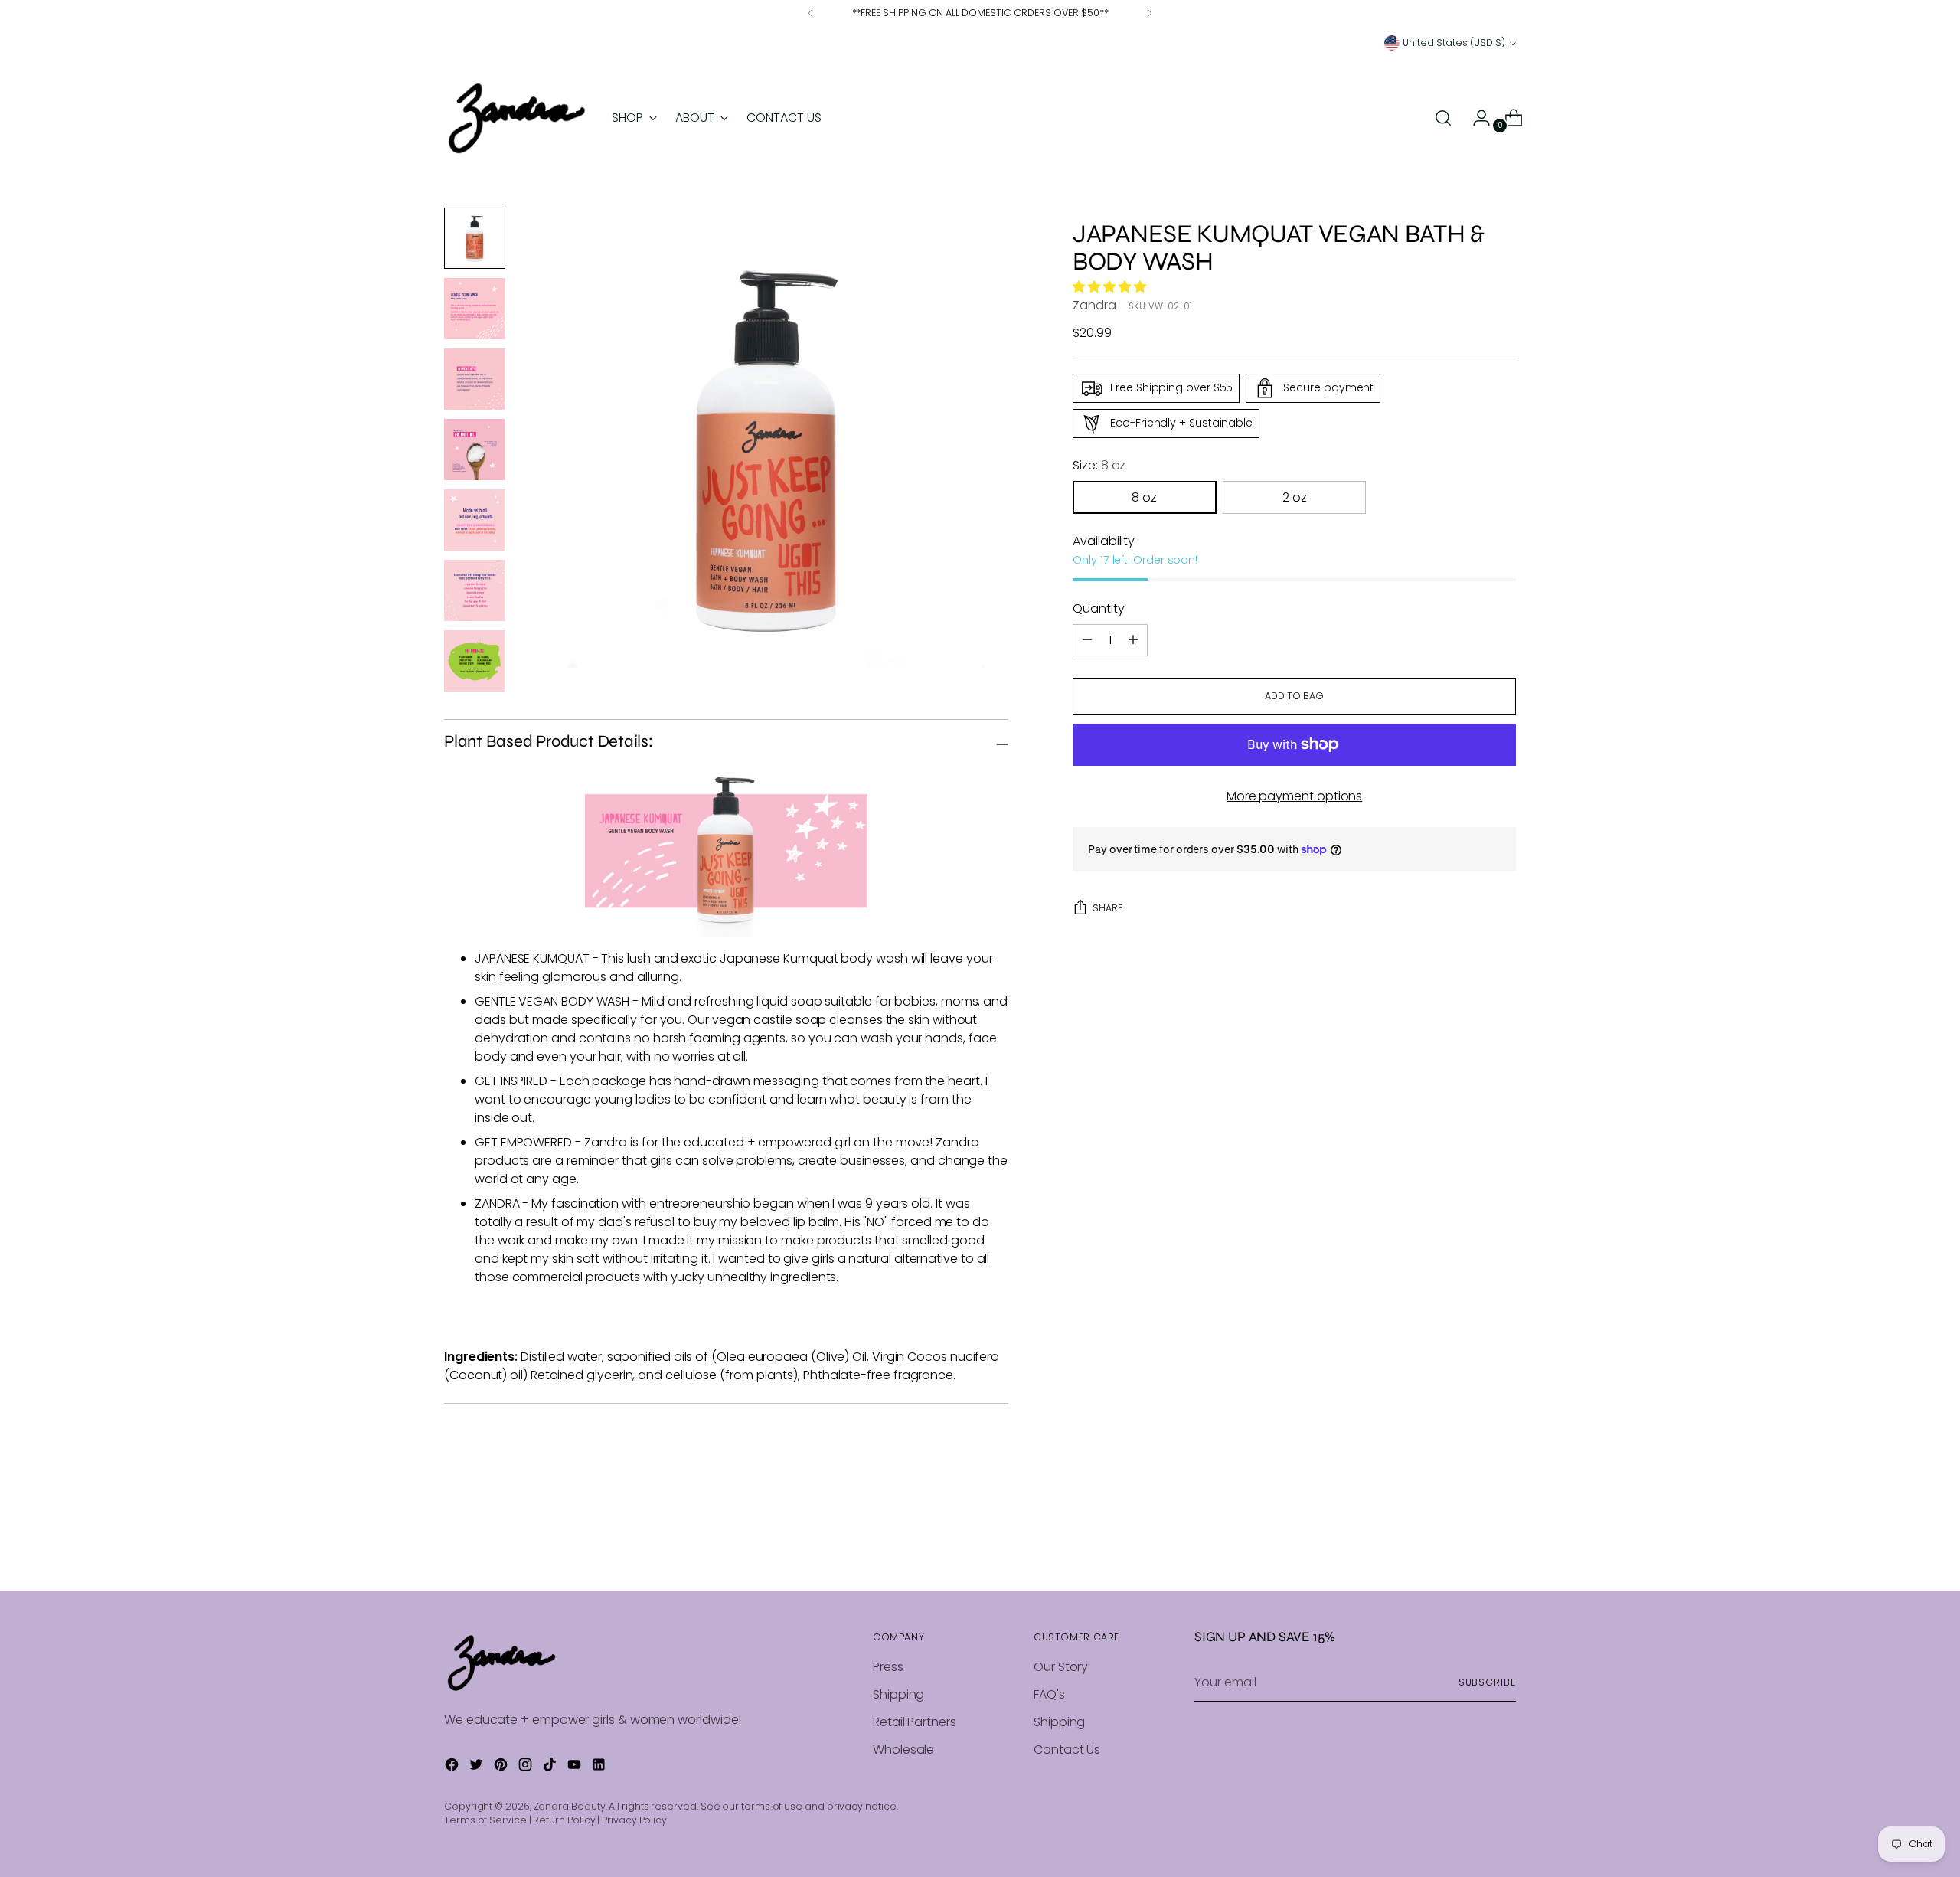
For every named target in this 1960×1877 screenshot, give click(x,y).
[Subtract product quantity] (1133, 640)
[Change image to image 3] (475, 379)
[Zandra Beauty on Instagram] (527, 1767)
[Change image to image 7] (475, 661)
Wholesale (903, 1749)
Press (888, 1667)
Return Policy (564, 1820)
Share (1107, 908)
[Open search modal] (1443, 118)
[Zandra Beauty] (517, 118)
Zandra (1094, 305)
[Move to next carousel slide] (1503, 1538)
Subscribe (1487, 1682)
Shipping (898, 1694)
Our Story (1061, 1667)
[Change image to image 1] (475, 238)
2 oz (1295, 497)
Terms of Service (485, 1820)
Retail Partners (915, 1722)
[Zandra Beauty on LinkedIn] (600, 1767)
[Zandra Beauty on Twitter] (478, 1767)
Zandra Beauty (570, 1806)
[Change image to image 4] (475, 450)
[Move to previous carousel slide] (1468, 1539)
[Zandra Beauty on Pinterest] (502, 1767)
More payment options (1294, 796)
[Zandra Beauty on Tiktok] (551, 1767)
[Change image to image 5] (475, 520)
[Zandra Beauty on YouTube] (576, 1767)
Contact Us (1067, 1749)
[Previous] (811, 13)
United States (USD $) (1454, 43)
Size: (1099, 465)
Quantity (1098, 608)
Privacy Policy (634, 1820)
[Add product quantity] (1087, 640)
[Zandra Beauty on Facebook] (453, 1767)
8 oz (1144, 497)
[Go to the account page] (1475, 118)
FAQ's (1049, 1694)
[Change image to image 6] (475, 590)
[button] (1111, 287)
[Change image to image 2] (475, 309)
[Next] (1149, 13)
